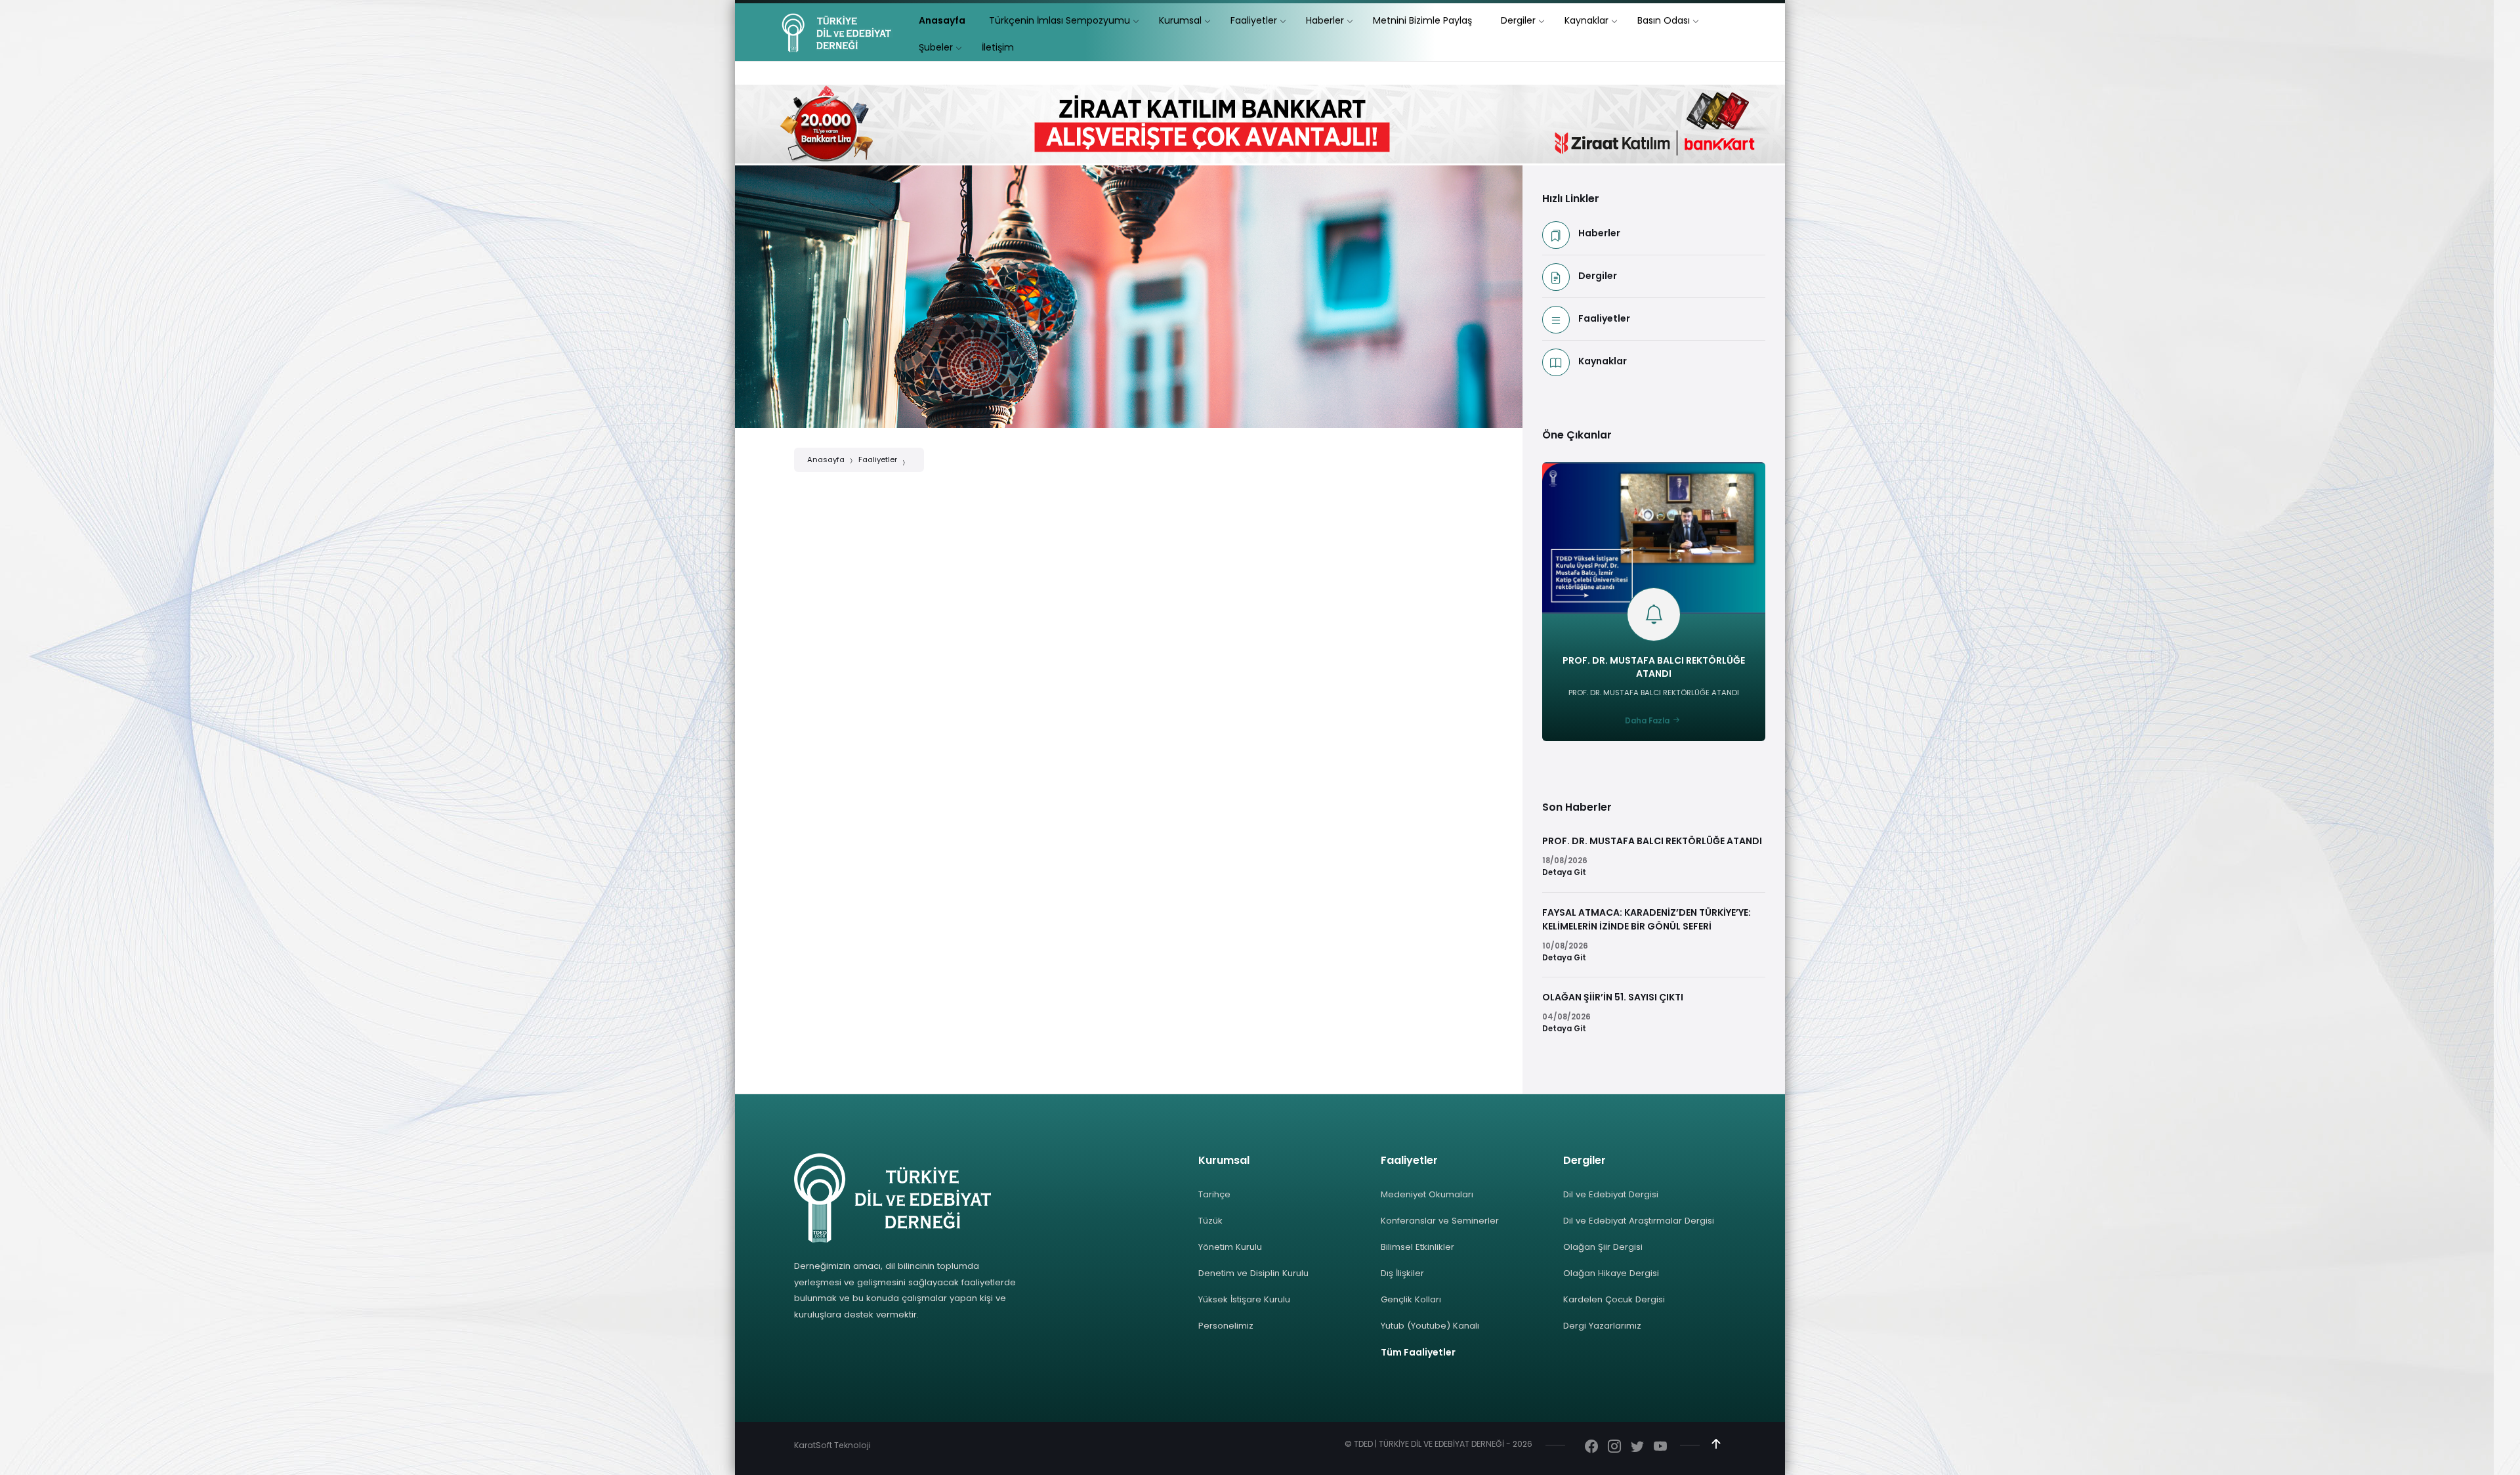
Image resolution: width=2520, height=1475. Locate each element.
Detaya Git (1564, 872)
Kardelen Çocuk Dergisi (1614, 1299)
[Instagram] (1614, 1447)
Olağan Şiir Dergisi (1603, 1247)
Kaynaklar (1603, 361)
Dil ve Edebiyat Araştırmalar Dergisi (1639, 1221)
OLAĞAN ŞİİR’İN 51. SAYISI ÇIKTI (1613, 997)
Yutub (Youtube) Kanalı (1430, 1326)
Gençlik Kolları (1411, 1299)
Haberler (1599, 233)
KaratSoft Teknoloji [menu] (832, 1445)
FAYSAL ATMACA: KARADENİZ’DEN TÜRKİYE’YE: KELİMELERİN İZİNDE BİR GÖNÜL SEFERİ (1647, 919)
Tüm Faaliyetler (1418, 1352)
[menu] (942, 21)
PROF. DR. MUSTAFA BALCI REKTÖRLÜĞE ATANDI (1654, 667)
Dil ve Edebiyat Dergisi (1611, 1194)
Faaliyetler (878, 460)
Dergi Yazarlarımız (1602, 1326)
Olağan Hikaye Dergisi (1611, 1273)
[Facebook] (1591, 1447)
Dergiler (1598, 276)
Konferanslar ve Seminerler (1440, 1221)
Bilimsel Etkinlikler (1417, 1247)
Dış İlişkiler (1402, 1273)
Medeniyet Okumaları (1427, 1194)
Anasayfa (826, 460)
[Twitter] (1637, 1447)
